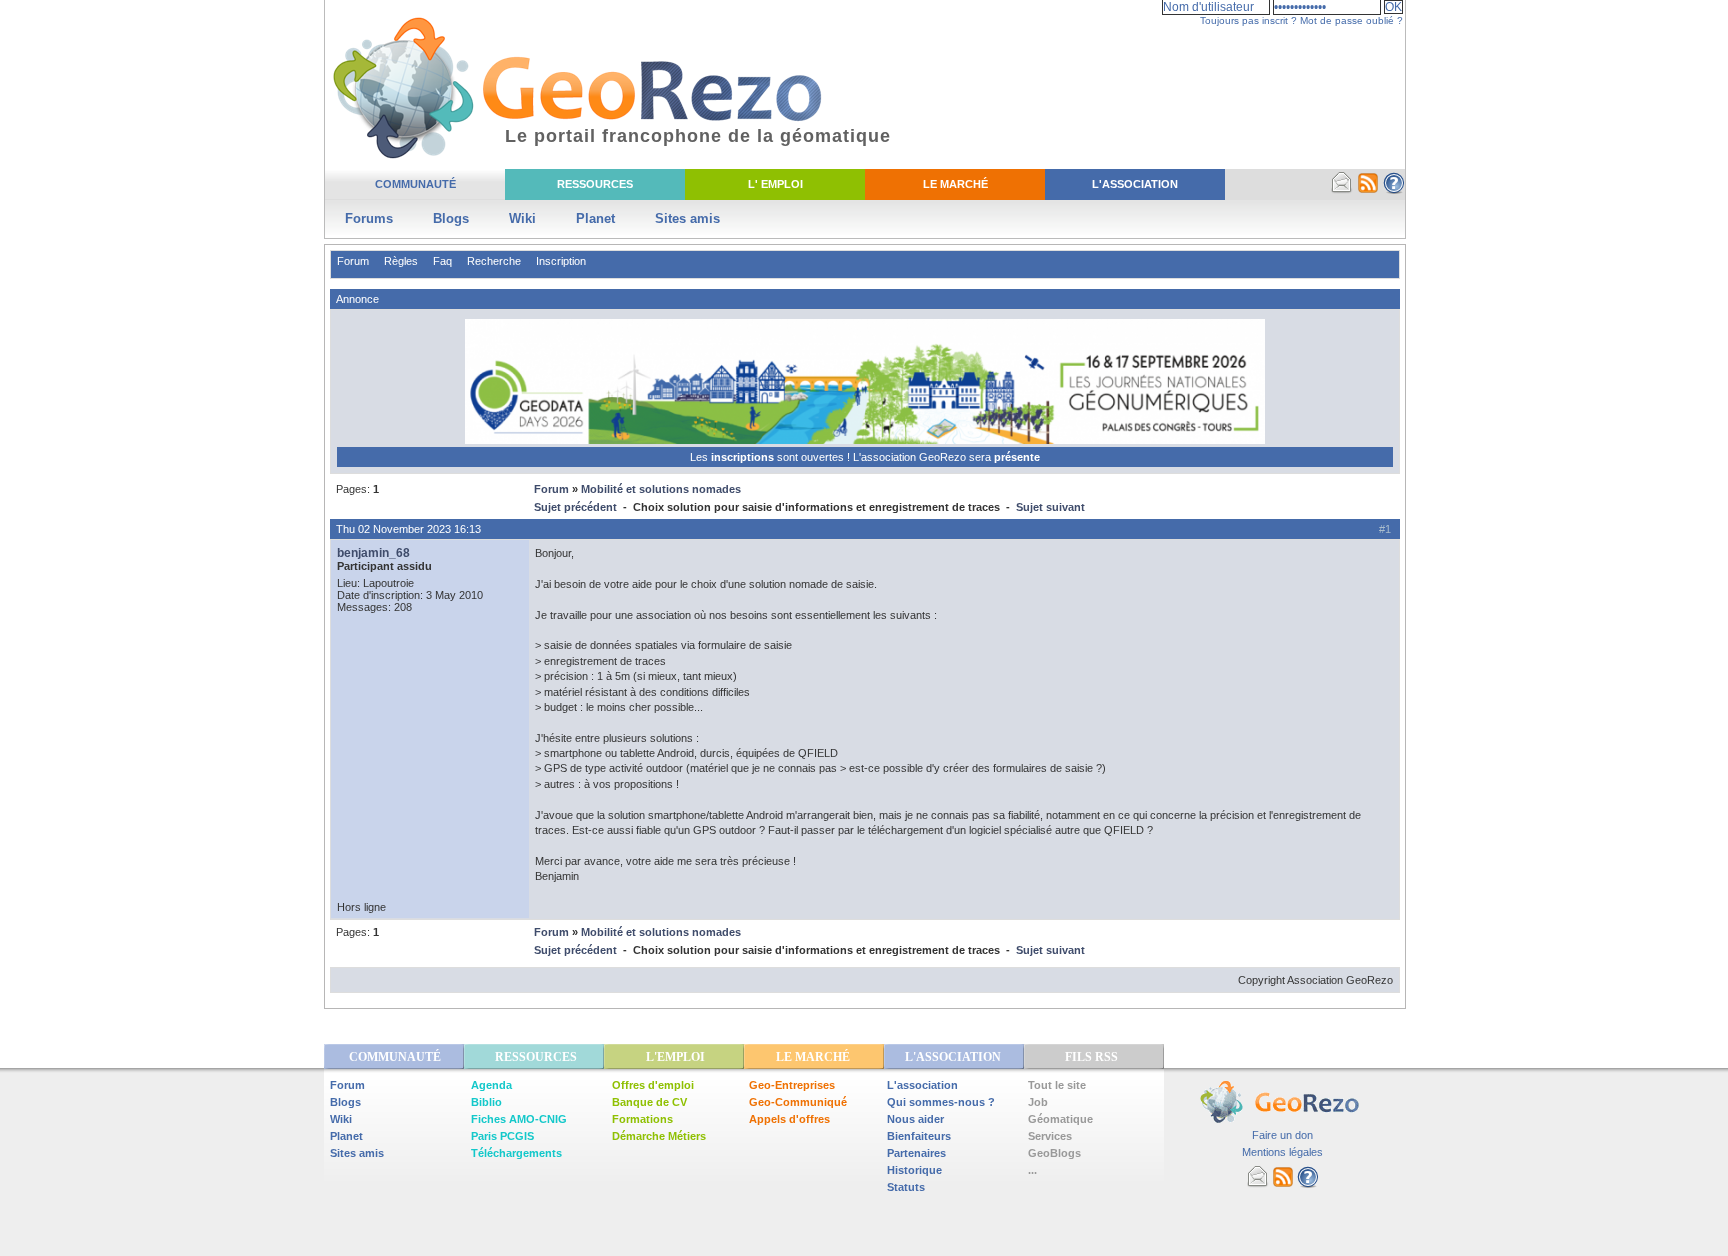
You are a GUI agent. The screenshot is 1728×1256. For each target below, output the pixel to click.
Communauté (415, 184)
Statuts (906, 1187)
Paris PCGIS (502, 1136)
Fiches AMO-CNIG (519, 1119)
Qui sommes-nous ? (941, 1102)
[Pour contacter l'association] (1342, 190)
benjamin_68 (373, 553)
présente (1017, 457)
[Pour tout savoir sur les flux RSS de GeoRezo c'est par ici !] (1368, 190)
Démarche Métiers (659, 1136)
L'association (922, 1085)
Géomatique (1060, 1119)
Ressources (595, 184)
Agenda (491, 1085)
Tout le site (1057, 1085)
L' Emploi (775, 184)
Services (1050, 1136)
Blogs (451, 218)
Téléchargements (516, 1153)
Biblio (486, 1102)
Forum (353, 261)
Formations (642, 1119)
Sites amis (687, 218)
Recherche (494, 261)
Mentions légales (1282, 1152)
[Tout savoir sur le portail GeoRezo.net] (1394, 190)
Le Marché (955, 184)
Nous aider (915, 1119)
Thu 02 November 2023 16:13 (408, 529)
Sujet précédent (575, 507)
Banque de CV (649, 1102)
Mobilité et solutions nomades (661, 489)
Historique (914, 1170)
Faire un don (1282, 1135)
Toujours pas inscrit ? (1248, 20)
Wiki (522, 218)
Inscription (561, 261)
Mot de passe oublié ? (1351, 20)
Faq (442, 261)
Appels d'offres (789, 1119)
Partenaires (916, 1153)
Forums (369, 218)
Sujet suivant (1050, 507)
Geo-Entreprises (792, 1085)
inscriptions (744, 457)
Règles (401, 261)
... (1032, 1170)
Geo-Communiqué (798, 1102)
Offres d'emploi (653, 1085)
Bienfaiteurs (919, 1136)
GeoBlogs (1054, 1153)
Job (1038, 1102)
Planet (595, 218)
